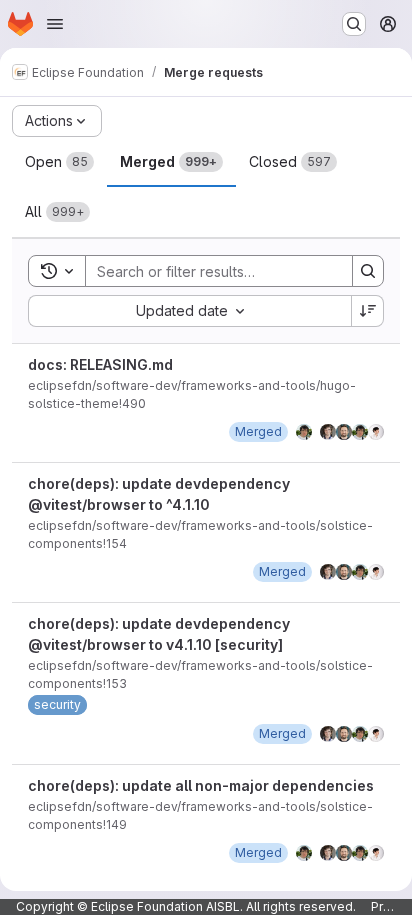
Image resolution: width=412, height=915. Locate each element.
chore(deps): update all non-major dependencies (201, 785)
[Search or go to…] (354, 24)
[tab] (59, 162)
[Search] (368, 271)
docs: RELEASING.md (100, 364)
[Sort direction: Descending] (368, 311)
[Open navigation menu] (55, 24)
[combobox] (189, 311)
